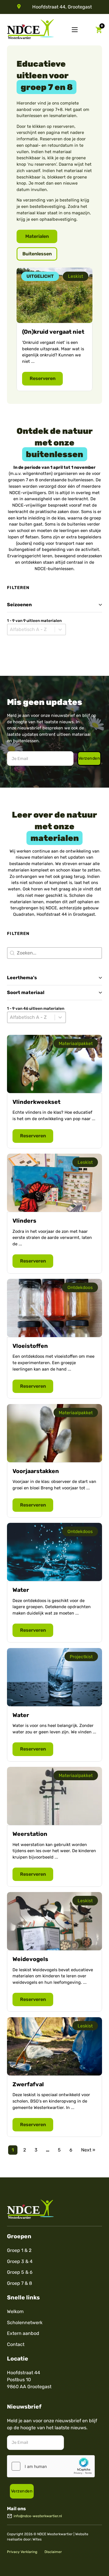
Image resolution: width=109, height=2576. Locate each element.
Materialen (37, 236)
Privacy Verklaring (22, 2552)
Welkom (15, 2311)
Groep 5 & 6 (20, 2272)
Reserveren (43, 378)
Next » (88, 2150)
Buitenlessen (37, 254)
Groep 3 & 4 (20, 2261)
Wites (37, 2539)
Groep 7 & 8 (19, 2283)
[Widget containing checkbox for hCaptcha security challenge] (51, 2466)
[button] (54, 605)
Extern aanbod (23, 2333)
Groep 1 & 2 (19, 2250)
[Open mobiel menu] (75, 30)
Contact (16, 2344)
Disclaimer (53, 2552)
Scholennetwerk (25, 2323)
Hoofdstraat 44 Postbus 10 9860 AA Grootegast (29, 2380)
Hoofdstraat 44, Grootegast (62, 7)
